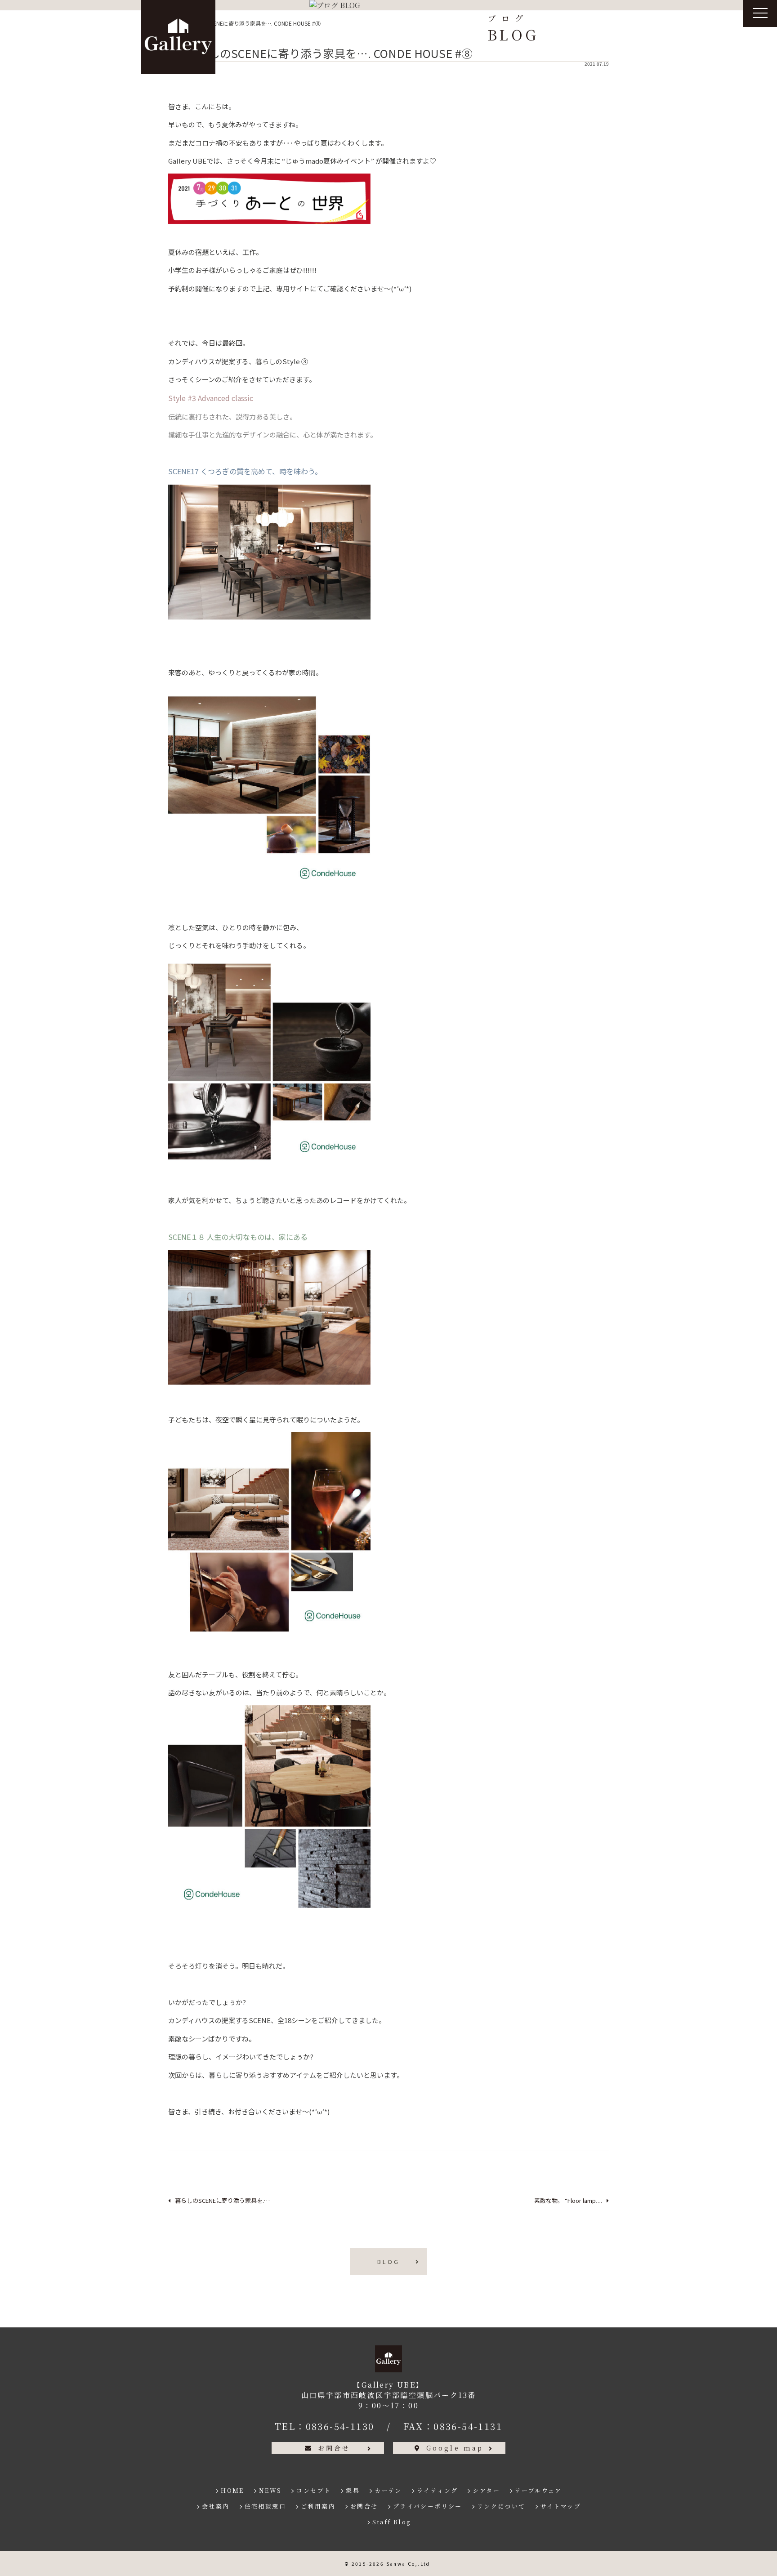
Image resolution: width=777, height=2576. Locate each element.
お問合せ (334, 2448)
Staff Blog (392, 2522)
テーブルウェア (538, 2490)
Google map (455, 2448)
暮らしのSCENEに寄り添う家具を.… (222, 2200)
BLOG (388, 2262)
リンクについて (501, 2506)
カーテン (388, 2490)
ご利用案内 (318, 2506)
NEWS (270, 2490)
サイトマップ (561, 2506)
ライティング (437, 2490)
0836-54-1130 (340, 2426)
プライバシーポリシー (428, 2506)
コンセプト (314, 2490)
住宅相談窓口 (265, 2506)
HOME (232, 2490)
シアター (486, 2490)
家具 (353, 2490)
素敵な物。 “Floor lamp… (568, 2200)
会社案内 (216, 2506)
